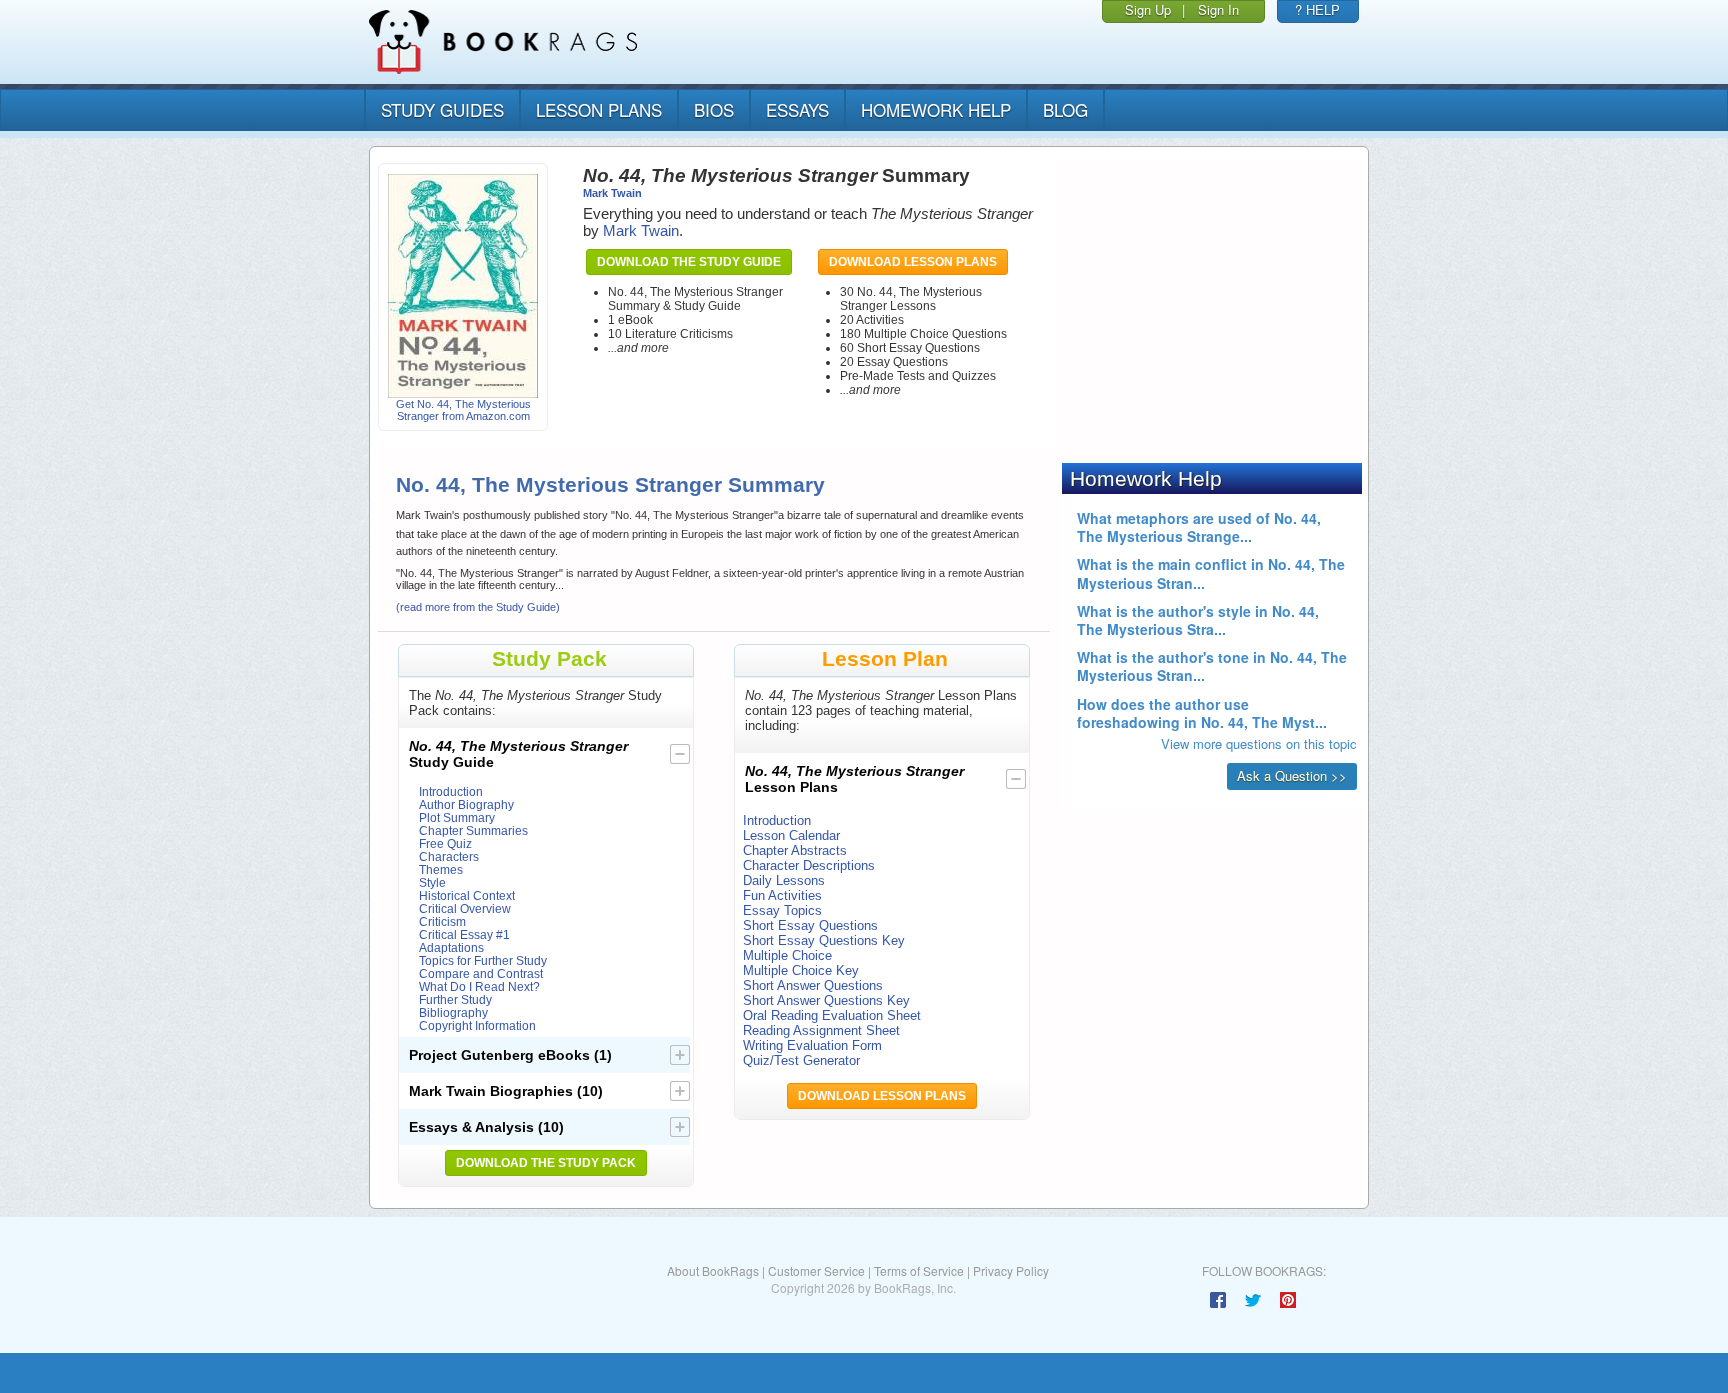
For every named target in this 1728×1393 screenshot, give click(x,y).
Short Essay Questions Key (824, 940)
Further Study (455, 999)
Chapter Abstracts (795, 850)
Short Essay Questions (810, 925)
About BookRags (713, 1270)
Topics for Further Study (483, 960)
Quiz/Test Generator (801, 1060)
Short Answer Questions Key (826, 1000)
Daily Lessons (784, 880)
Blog (1065, 109)
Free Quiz (445, 843)
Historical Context (467, 895)
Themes (441, 869)
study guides (442, 109)
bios (714, 109)
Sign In (1218, 9)
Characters (449, 856)
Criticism (442, 921)
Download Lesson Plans (913, 262)
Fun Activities (782, 895)
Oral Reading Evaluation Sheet (832, 1015)
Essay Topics (782, 910)
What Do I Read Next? (479, 986)
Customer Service (816, 1270)
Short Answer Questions (813, 985)
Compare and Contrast (481, 973)
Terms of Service (919, 1270)
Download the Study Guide (689, 262)
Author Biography (466, 804)
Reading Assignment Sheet (821, 1030)
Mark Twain (612, 193)
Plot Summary (457, 817)
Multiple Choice (787, 955)
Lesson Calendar (791, 835)
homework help (936, 109)
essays (797, 109)
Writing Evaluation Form (812, 1045)
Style (432, 882)
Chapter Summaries (473, 830)
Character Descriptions (809, 865)
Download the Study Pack (546, 1163)
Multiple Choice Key (801, 970)
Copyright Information (477, 1025)
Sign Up (1148, 9)
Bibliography (453, 1012)
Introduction (451, 791)
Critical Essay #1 (464, 934)
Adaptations (451, 947)
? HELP (1317, 9)
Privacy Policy (1011, 1270)
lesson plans (599, 109)
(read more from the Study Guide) (478, 607)
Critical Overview (465, 908)
